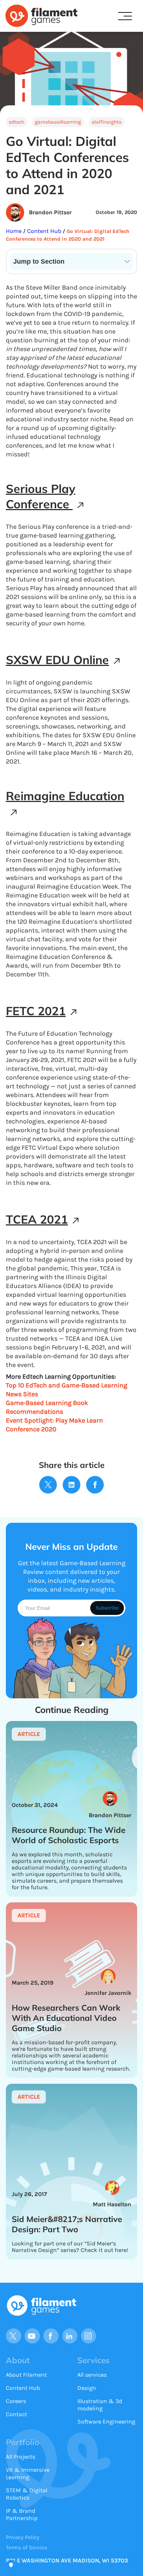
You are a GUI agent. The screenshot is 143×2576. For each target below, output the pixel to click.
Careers (16, 2401)
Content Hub (43, 231)
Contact (16, 2414)
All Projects (21, 2457)
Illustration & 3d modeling (100, 2405)
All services (92, 2375)
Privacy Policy (23, 2537)
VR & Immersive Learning (28, 2473)
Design (87, 2388)
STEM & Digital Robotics (27, 2494)
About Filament (26, 2375)
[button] (125, 16)
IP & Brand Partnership (22, 2514)
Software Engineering (106, 2421)
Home (14, 231)
